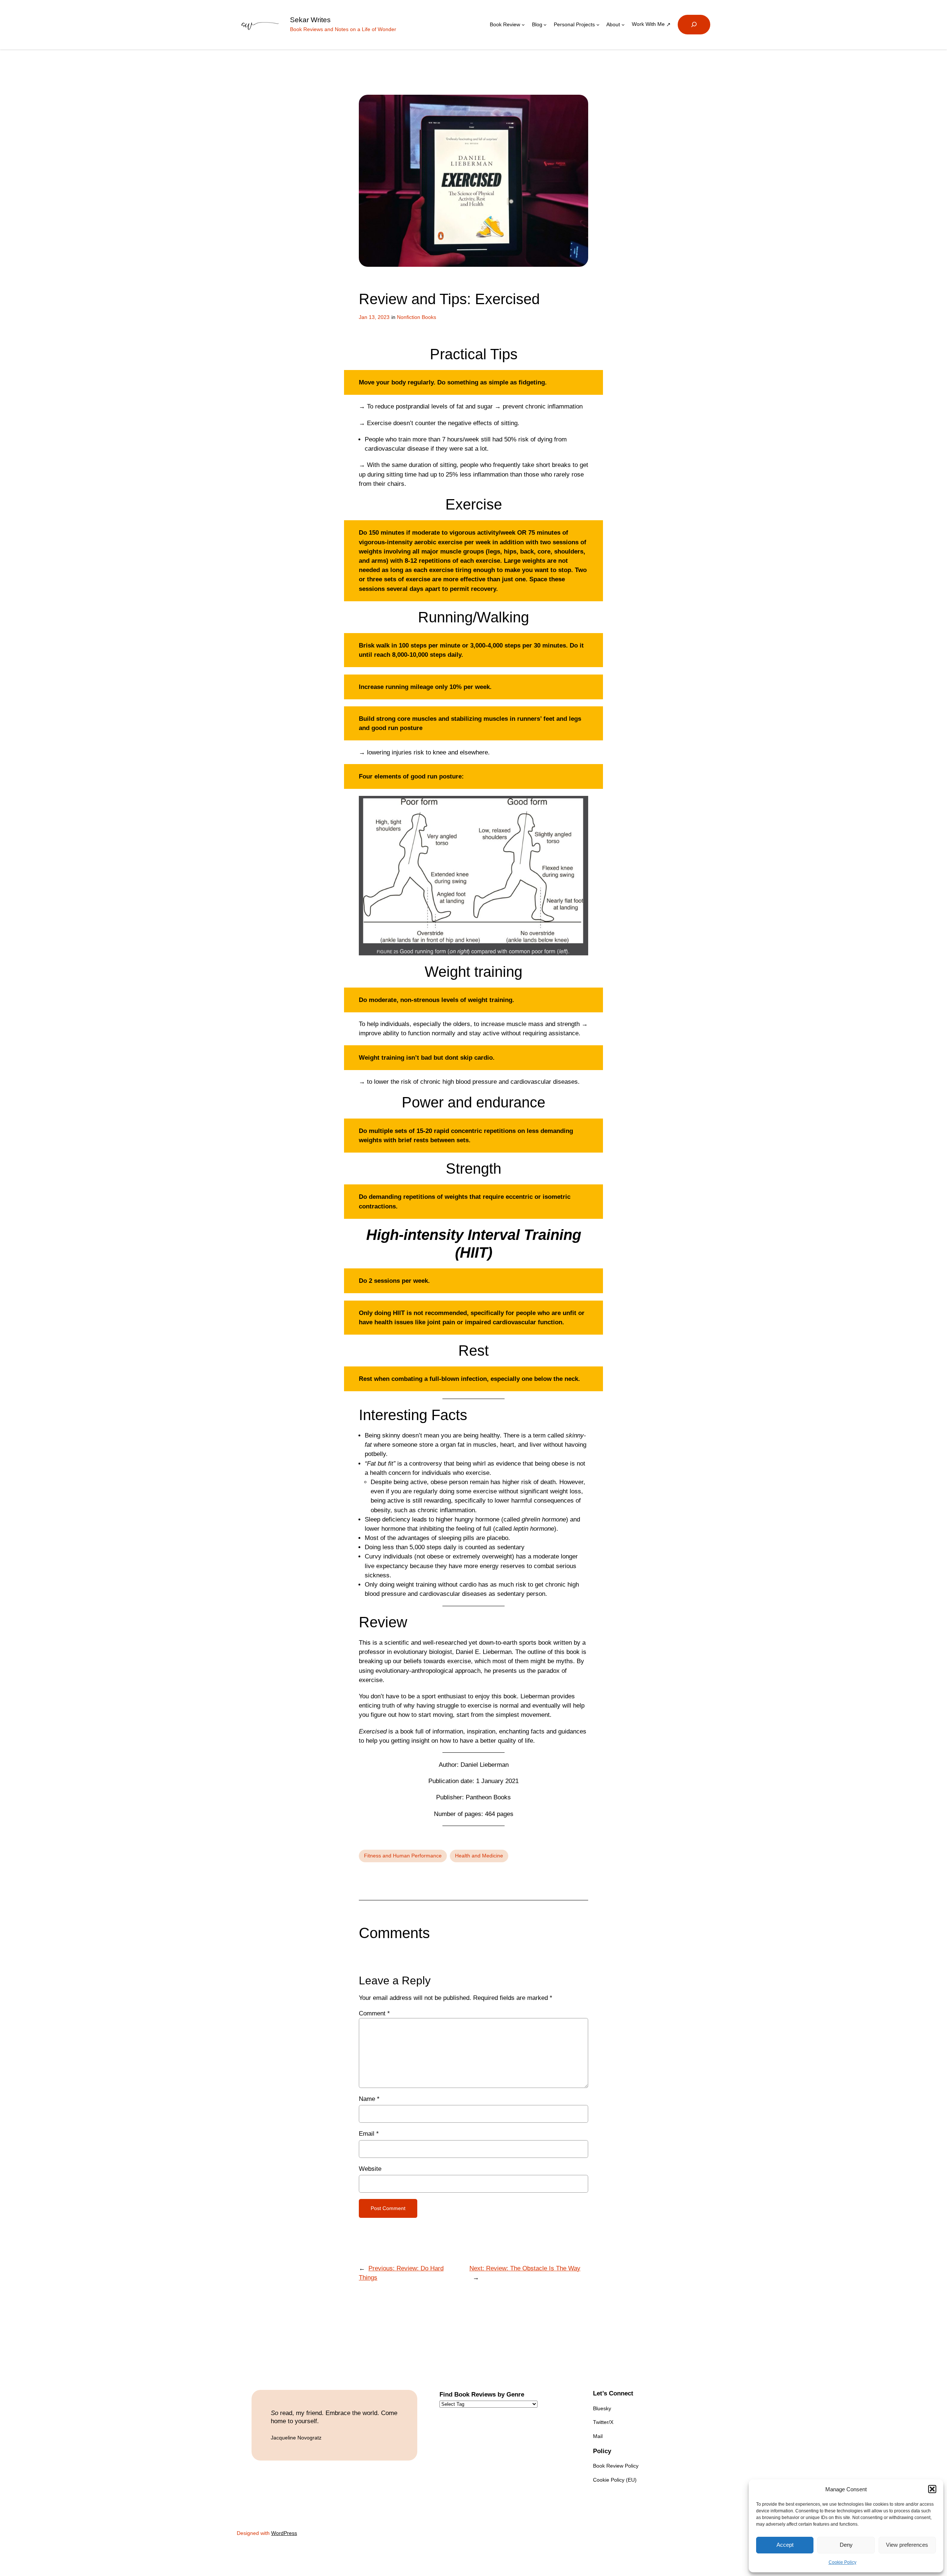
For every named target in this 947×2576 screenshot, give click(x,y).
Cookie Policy (842, 2562)
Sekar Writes (310, 20)
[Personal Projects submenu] (598, 25)
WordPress (284, 2533)
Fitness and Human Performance (403, 1856)
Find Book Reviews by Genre (482, 2395)
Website (370, 2169)
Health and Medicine (479, 1856)
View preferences (907, 2545)
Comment (374, 2013)
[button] (932, 2489)
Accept (785, 2545)
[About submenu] (623, 25)
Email (369, 2134)
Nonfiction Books (417, 317)
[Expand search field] (694, 25)
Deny (846, 2545)
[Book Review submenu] (523, 25)
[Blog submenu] (545, 25)
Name (369, 2099)
